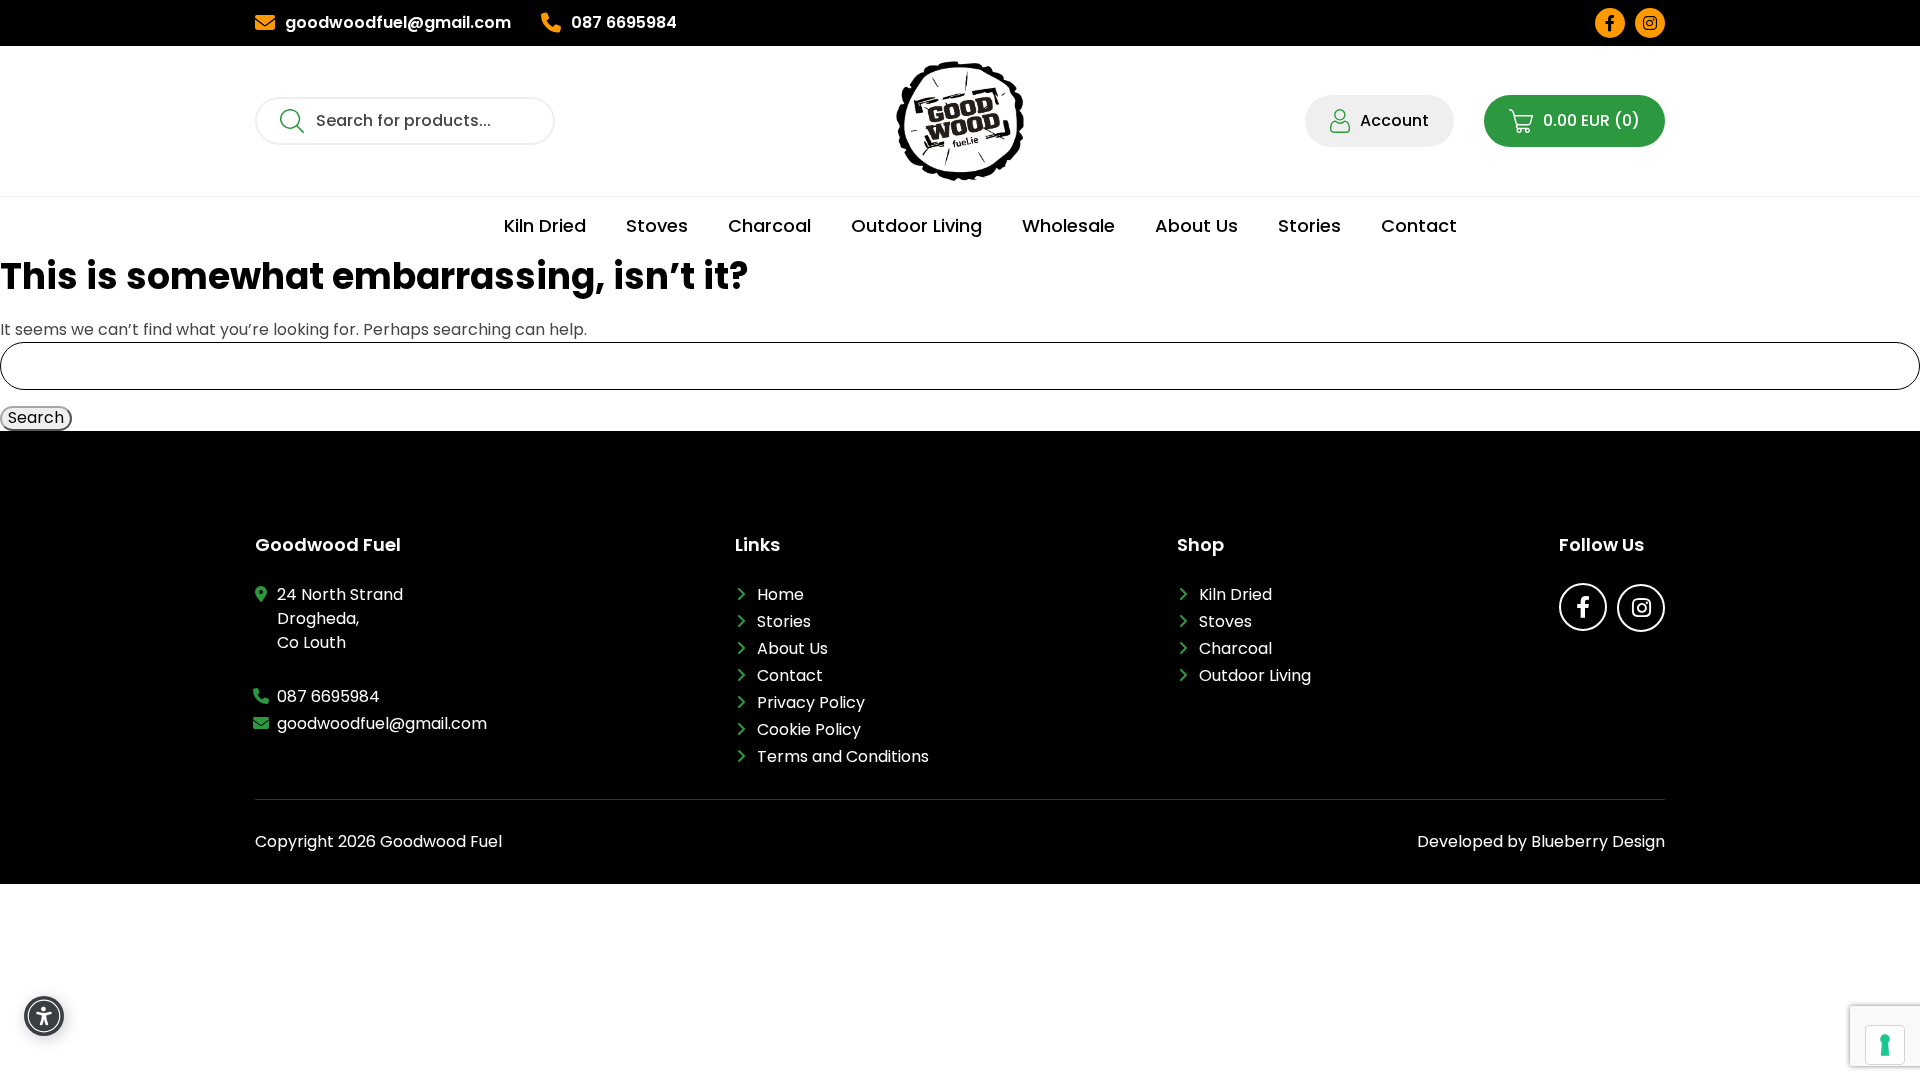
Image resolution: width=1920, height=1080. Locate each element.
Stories (784, 621)
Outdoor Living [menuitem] (916, 226)
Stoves (1225, 621)
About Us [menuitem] (1196, 226)
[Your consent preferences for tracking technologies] (1885, 1045)
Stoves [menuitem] (657, 226)
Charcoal (1235, 648)
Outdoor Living (1255, 675)
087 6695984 (328, 696)
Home (780, 594)
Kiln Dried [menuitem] (545, 226)
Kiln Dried (1235, 594)
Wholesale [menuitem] (1068, 226)
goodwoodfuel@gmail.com (382, 723)
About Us (792, 648)
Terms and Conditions (843, 756)
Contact (790, 675)
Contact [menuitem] (1419, 226)
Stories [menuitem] (1309, 226)
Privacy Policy (811, 702)
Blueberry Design (1598, 841)
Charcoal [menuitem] (769, 226)
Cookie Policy (809, 729)
